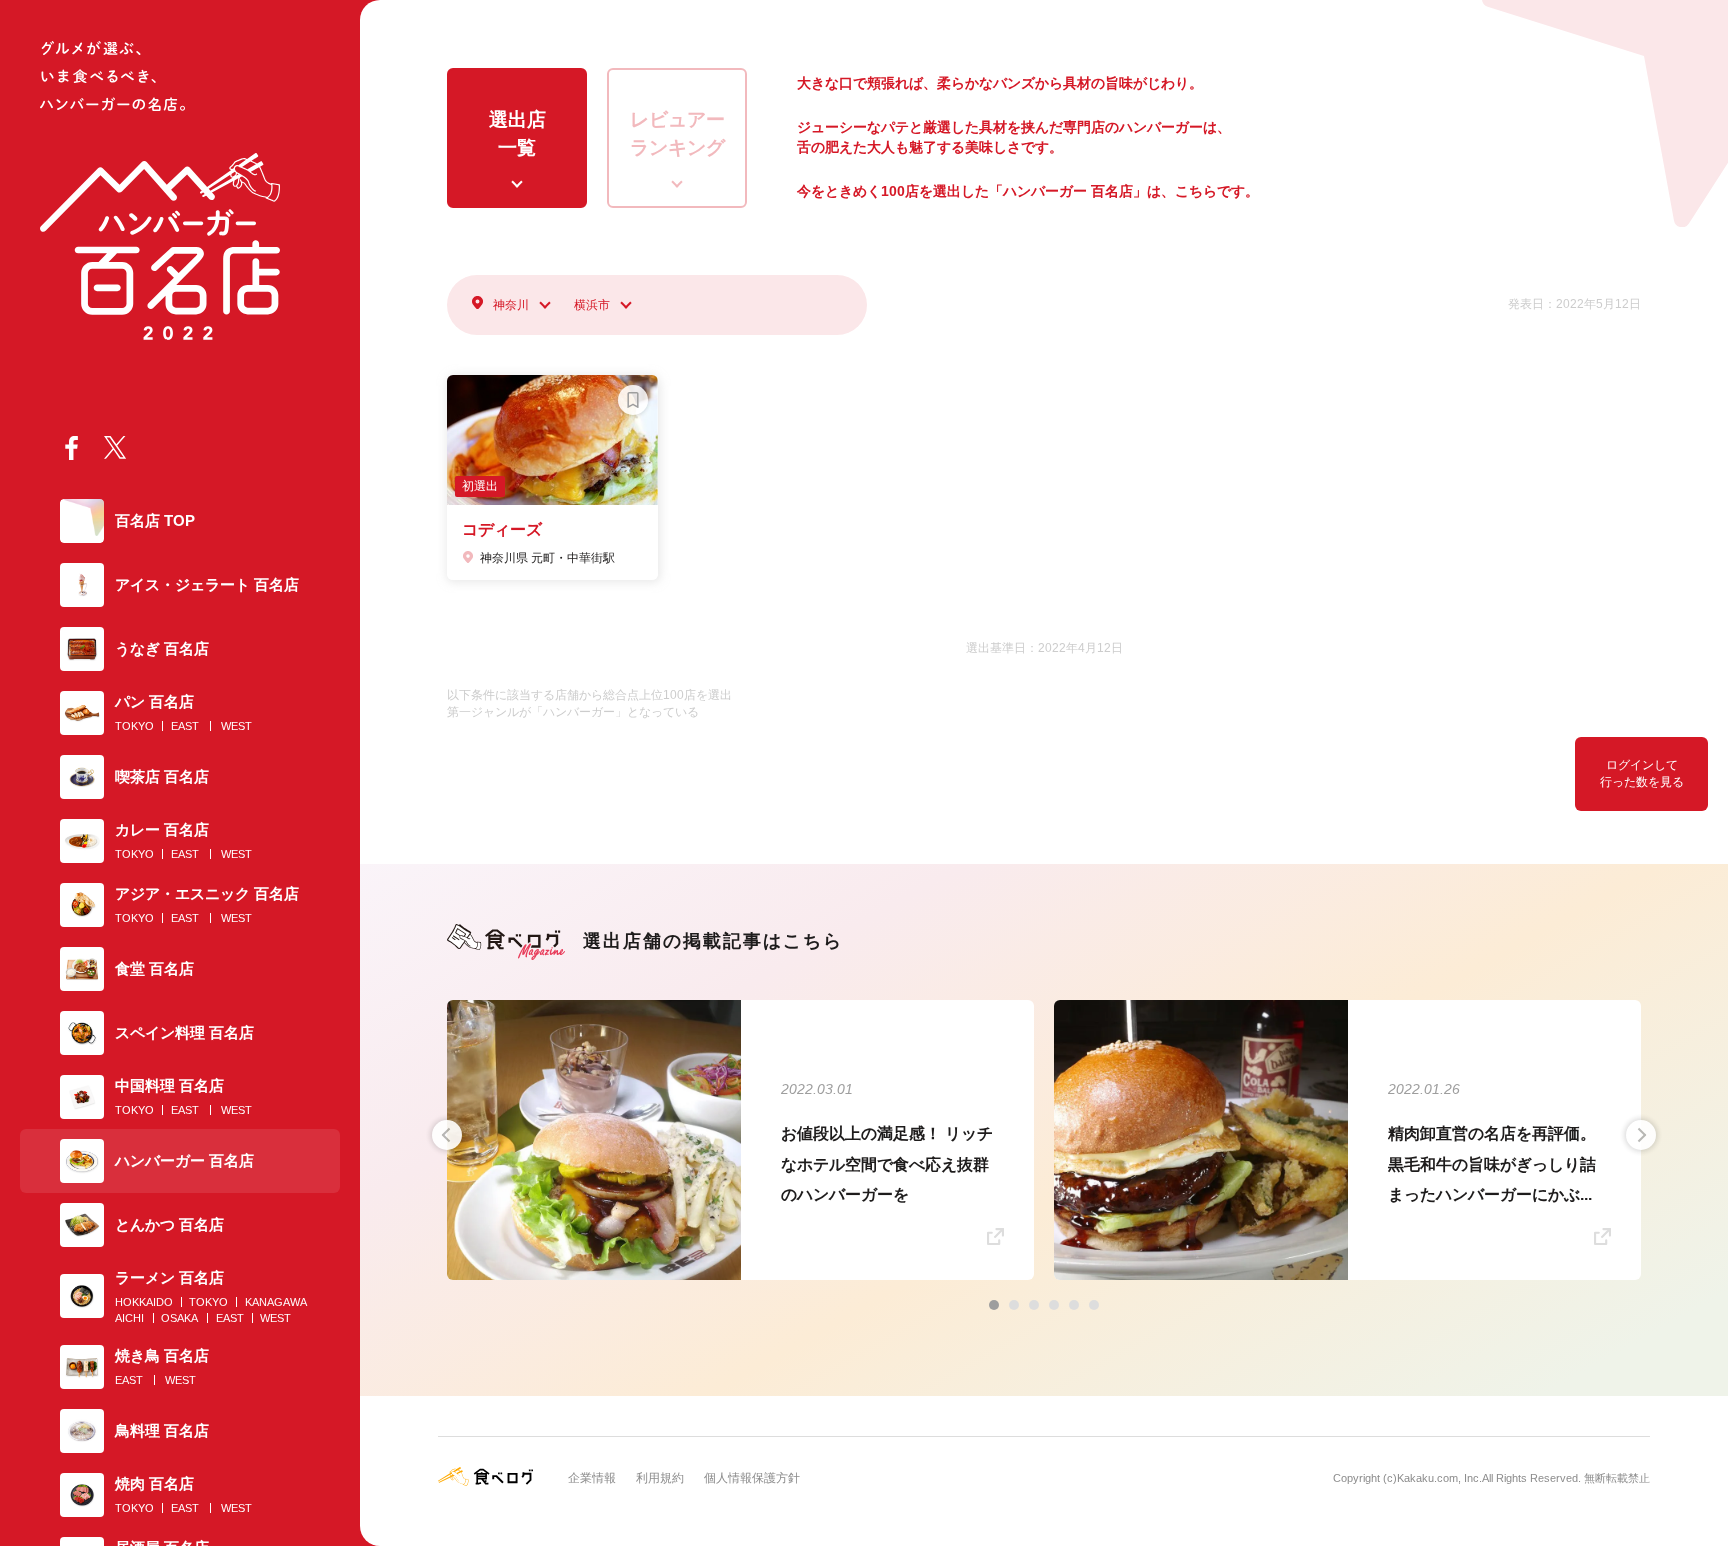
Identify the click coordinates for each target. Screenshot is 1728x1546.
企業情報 (592, 1478)
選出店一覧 (517, 134)
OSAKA (179, 1318)
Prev (447, 1135)
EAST (185, 726)
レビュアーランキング (677, 134)
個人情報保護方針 (752, 1478)
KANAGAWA (276, 1302)
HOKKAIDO (144, 1302)
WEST (236, 726)
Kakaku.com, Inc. (1439, 1478)
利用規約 (660, 1478)
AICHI (129, 1318)
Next (1641, 1135)
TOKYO (134, 726)
